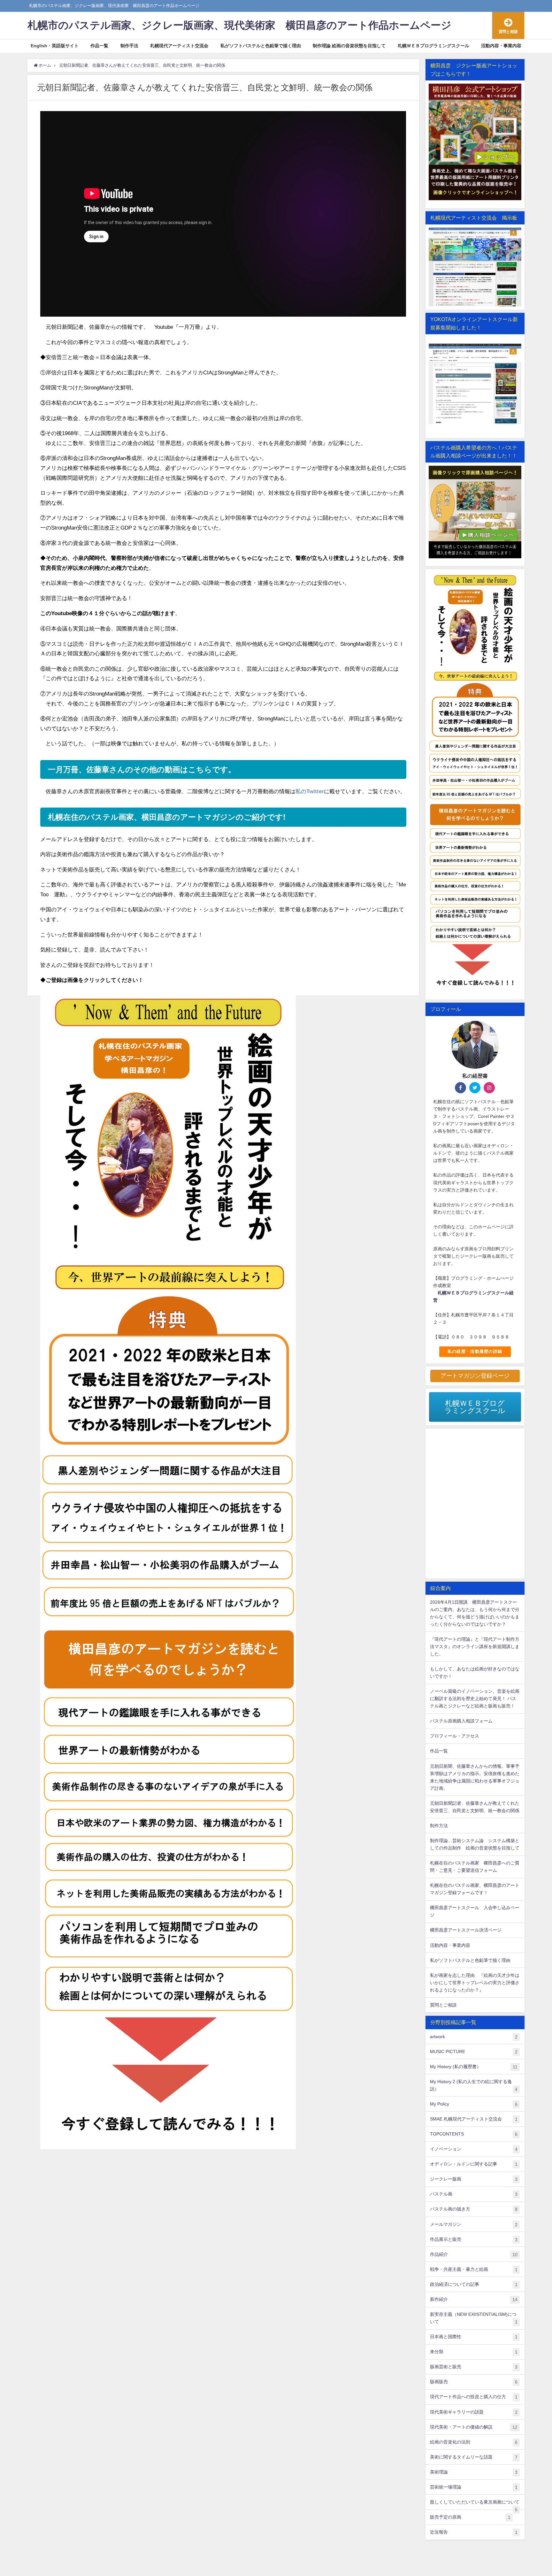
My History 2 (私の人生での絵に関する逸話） (474, 2085)
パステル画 (474, 2194)
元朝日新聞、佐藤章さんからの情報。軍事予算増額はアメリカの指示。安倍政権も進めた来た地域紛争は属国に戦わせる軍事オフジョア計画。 (475, 1777)
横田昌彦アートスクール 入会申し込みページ (475, 1911)
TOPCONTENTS (474, 2134)
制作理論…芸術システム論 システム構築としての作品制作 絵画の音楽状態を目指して (475, 1844)
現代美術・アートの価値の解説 (474, 2427)
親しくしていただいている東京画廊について (475, 2504)
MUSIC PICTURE (474, 2052)
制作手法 (129, 46)
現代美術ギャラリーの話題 (474, 2412)
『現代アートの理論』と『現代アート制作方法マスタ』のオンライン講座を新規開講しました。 (475, 1646)
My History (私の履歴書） (474, 2067)
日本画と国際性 (474, 2337)
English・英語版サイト (55, 46)
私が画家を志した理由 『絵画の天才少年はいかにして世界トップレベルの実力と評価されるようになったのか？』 (475, 1983)
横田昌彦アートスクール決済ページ (466, 1930)
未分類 (474, 2352)
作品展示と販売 (474, 2239)
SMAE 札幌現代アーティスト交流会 (474, 2119)
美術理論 (474, 2472)
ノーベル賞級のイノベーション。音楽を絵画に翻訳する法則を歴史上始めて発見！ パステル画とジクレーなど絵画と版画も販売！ (475, 1699)
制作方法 (439, 1826)
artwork (474, 2037)
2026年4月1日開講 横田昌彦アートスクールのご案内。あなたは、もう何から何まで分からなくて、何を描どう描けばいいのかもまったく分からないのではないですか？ (475, 1613)
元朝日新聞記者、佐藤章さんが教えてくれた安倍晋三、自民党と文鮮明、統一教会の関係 (475, 1807)
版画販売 (474, 2382)
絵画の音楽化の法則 (474, 2442)
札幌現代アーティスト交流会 (179, 46)
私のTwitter (310, 791)
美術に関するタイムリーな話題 (474, 2457)
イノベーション (474, 2149)
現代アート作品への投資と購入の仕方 (474, 2397)
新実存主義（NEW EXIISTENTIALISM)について (474, 2318)
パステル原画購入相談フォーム (461, 1721)
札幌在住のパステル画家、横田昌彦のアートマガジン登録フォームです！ (475, 1889)
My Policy (474, 2104)
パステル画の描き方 (474, 2209)
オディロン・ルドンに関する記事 (474, 2164)
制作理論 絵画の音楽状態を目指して (349, 46)
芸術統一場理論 (474, 2487)
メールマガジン (474, 2224)
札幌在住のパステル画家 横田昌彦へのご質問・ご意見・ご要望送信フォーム (475, 1867)
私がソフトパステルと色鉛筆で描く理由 (261, 46)
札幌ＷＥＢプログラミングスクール (433, 46)
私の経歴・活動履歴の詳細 (475, 1351)
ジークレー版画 (474, 2179)
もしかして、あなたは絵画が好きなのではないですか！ (475, 1672)
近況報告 (474, 2532)
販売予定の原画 (470, 2517)
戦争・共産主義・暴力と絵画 (474, 2269)
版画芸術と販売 (474, 2367)
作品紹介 (474, 2254)
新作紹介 (474, 2299)
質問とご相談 (443, 2005)
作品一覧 (99, 46)
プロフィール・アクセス (455, 1736)
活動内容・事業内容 (501, 46)
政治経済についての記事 (474, 2284)
